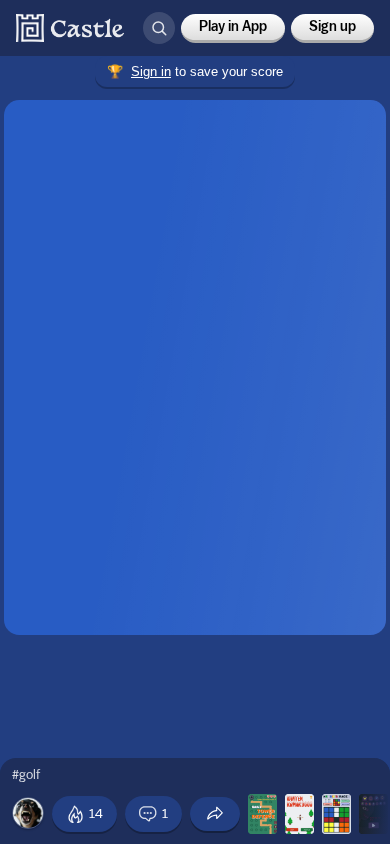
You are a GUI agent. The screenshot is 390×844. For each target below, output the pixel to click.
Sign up (332, 27)
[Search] (159, 28)
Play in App (233, 27)
